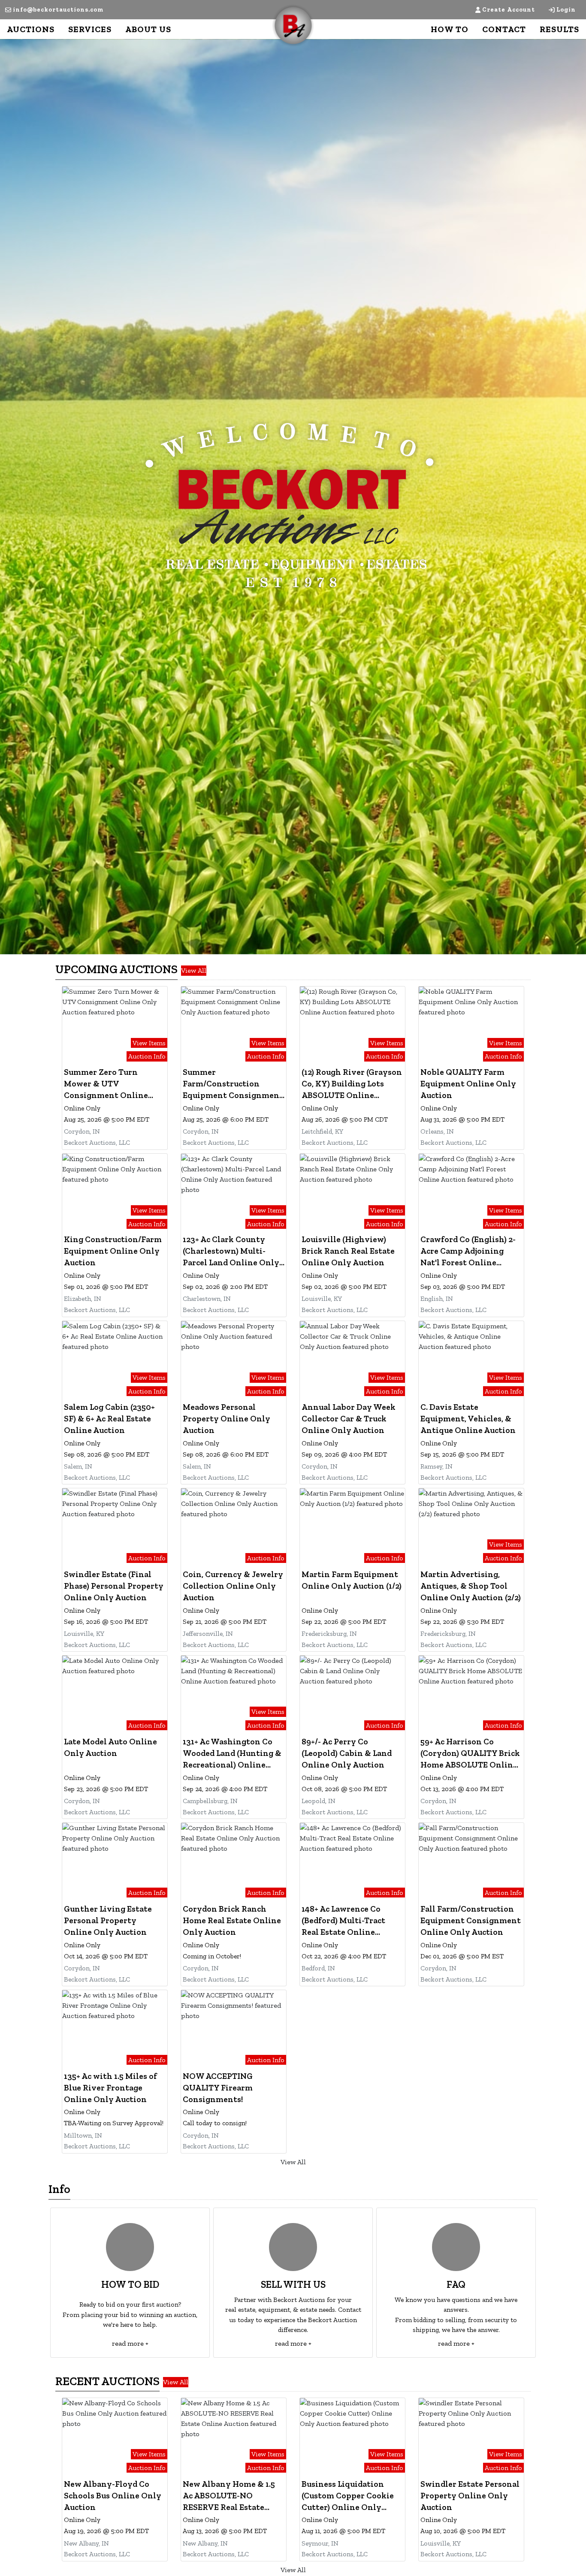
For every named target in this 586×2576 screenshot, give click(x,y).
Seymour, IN (320, 2543)
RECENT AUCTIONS (107, 2381)
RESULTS (559, 29)
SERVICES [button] (90, 29)
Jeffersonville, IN (208, 1633)
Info (59, 2189)
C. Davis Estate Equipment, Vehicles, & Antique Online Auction (468, 1419)
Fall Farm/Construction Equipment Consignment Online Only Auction (471, 1920)
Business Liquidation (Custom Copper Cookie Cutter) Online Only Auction (348, 2496)
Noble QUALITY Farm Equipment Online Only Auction (468, 1084)
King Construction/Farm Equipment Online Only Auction (113, 1251)
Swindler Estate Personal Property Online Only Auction (470, 2496)
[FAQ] (456, 2247)
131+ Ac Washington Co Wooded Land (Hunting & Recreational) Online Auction (232, 1754)
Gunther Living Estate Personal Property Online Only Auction (108, 1920)
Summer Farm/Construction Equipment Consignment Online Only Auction (233, 1084)
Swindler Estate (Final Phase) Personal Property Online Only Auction (114, 1586)
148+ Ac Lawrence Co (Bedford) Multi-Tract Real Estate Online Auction (343, 1921)
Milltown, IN (83, 2135)
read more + (130, 2343)
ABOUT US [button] (148, 29)
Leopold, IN (319, 1801)
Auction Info (147, 1056)
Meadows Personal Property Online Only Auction (227, 1419)
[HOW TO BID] (130, 2247)
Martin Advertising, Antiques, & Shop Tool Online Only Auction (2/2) (471, 1586)
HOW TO (450, 29)
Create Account (509, 10)
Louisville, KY (322, 1299)
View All (194, 970)
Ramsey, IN (436, 1466)
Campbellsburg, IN (210, 1801)
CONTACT (504, 29)
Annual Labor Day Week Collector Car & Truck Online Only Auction (349, 1419)
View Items (149, 1042)
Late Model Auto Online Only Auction (110, 1747)
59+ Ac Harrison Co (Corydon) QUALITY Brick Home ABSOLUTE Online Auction (470, 1754)
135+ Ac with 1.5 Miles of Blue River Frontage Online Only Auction (110, 2088)
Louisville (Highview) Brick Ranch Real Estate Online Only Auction (348, 1251)
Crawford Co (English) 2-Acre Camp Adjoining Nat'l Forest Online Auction (468, 1252)
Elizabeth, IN (83, 1299)
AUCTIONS (31, 29)
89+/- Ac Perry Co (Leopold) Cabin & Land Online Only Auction (347, 1753)
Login (566, 10)
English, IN (437, 1299)
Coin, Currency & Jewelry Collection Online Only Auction (233, 1586)
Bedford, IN (318, 1968)
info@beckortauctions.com (58, 10)
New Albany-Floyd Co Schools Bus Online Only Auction (113, 2496)
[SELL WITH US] (293, 2247)
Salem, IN (78, 1466)
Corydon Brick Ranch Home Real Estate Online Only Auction (232, 1920)
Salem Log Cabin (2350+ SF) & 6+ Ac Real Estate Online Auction (109, 1419)
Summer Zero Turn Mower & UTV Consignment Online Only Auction (106, 1084)
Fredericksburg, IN (329, 1633)
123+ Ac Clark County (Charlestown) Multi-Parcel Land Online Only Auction (231, 1252)
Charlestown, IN (207, 1299)
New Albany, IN (86, 2543)
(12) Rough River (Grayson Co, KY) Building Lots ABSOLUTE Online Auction (352, 1084)
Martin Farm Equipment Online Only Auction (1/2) (352, 1580)
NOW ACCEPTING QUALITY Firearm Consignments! (218, 2088)
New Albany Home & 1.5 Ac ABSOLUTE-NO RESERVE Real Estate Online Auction (229, 2496)
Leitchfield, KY (322, 1131)
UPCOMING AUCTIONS (116, 969)
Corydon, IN (82, 1131)
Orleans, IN (437, 1131)
